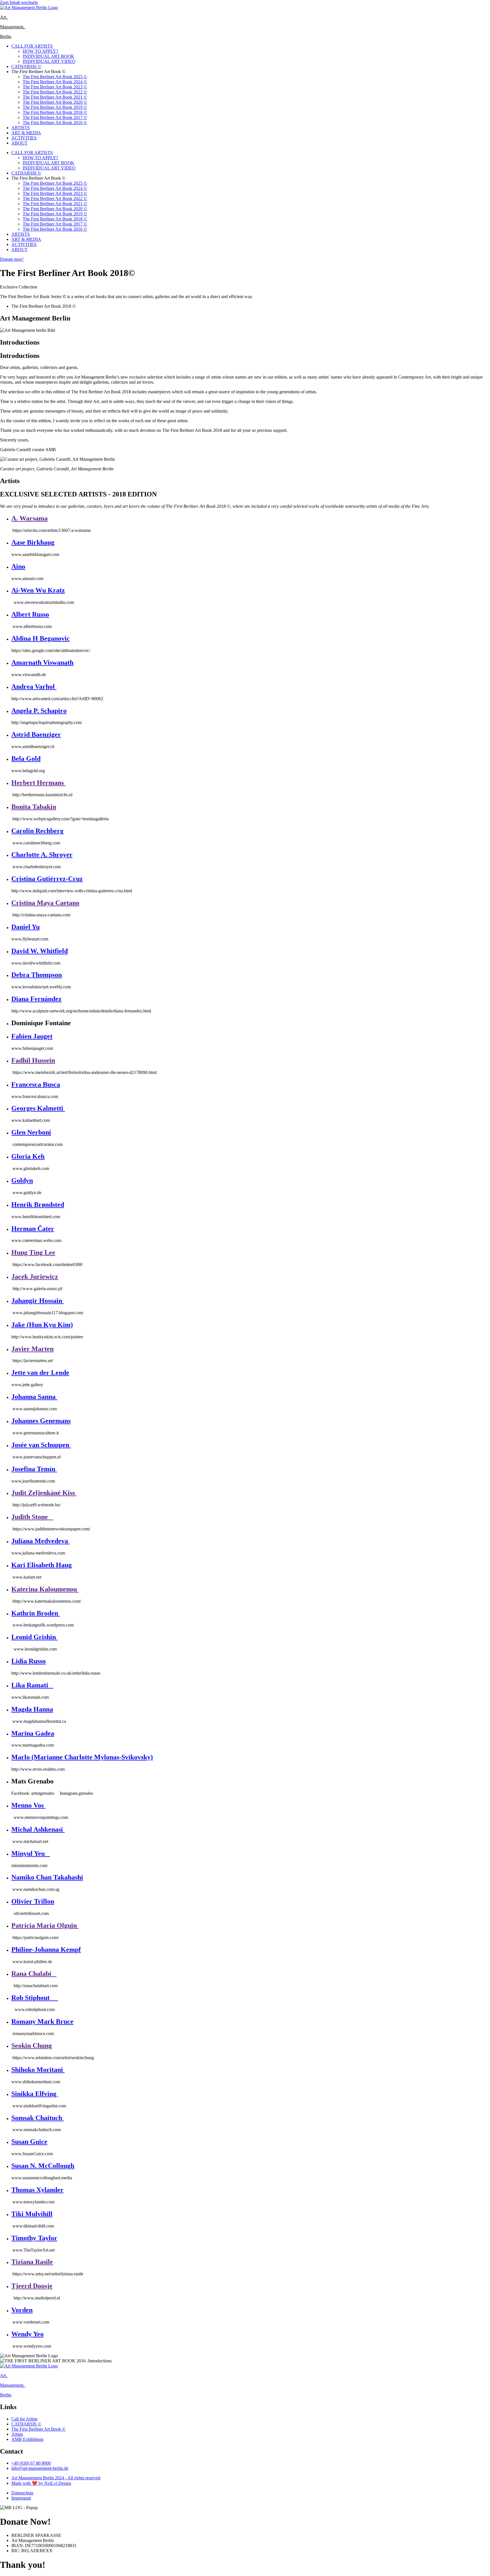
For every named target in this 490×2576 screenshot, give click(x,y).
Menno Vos (28, 1805)
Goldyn (22, 1180)
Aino (18, 566)
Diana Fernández (36, 999)
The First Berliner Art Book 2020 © (55, 102)
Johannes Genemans (41, 1421)
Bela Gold (26, 759)
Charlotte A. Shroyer (42, 855)
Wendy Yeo (28, 2334)
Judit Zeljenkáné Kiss (44, 1493)
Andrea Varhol (34, 687)
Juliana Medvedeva (41, 1541)
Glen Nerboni (31, 1132)
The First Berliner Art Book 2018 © (55, 112)
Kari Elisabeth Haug (42, 1565)
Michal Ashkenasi (38, 1829)
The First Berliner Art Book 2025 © (55, 77)
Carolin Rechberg (37, 831)
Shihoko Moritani (38, 2070)
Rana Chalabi (34, 1974)
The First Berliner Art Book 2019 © (55, 107)
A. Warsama (29, 518)
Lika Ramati (32, 1685)
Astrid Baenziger (36, 734)
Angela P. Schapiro (39, 711)
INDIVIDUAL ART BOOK (48, 56)
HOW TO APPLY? (40, 51)
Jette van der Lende (40, 1373)
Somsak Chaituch (38, 2118)
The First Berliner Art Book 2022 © (55, 92)
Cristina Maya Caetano (45, 903)
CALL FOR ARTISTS (32, 46)
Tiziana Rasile (32, 2262)
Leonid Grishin (34, 1637)
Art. (4, 17)
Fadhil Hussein (33, 1060)
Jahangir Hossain (38, 1301)
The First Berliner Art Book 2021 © (55, 97)
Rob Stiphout (35, 1998)
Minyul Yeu (31, 1853)
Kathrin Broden (36, 1613)
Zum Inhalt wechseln (19, 2)
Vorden (22, 2310)
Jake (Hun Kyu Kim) (42, 1325)
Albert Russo (30, 614)
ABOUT (19, 143)
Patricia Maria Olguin (45, 1925)
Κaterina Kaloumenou (45, 1589)
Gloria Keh (28, 1156)
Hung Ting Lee (33, 1252)
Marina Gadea (33, 1733)
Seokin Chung (32, 2046)
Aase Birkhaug (33, 542)
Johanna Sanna (34, 1397)
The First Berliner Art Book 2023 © (55, 87)
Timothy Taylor (34, 2238)
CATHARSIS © (26, 66)
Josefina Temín (34, 1469)
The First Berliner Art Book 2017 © (55, 117)
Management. (13, 27)
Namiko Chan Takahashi (47, 1877)
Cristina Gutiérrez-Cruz (47, 879)
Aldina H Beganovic (41, 638)
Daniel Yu (26, 927)
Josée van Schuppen (41, 1445)
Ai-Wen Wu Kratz (38, 590)
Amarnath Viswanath (42, 662)
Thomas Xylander (37, 2190)
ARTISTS (21, 128)
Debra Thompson (37, 975)
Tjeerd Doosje (32, 2286)
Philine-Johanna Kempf (46, 1949)
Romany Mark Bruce (42, 2021)
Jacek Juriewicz (35, 1277)
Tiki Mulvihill (32, 2214)
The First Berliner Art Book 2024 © (55, 82)
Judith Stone (32, 1517)
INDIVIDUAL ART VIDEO (49, 61)
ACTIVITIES (24, 138)
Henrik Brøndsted (38, 1205)
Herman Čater (33, 1229)
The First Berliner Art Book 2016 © (55, 123)
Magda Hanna (32, 1709)
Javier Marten (32, 1349)
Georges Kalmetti (38, 1108)
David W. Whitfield (40, 951)
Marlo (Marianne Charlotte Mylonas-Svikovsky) (82, 1757)
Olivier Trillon (33, 1901)
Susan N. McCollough (43, 2166)
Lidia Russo (28, 1661)
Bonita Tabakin (34, 807)
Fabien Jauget (32, 1036)
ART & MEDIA (26, 133)
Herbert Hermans (38, 783)
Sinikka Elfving (35, 2094)
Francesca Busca (36, 1084)
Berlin (6, 36)
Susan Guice (29, 2142)
